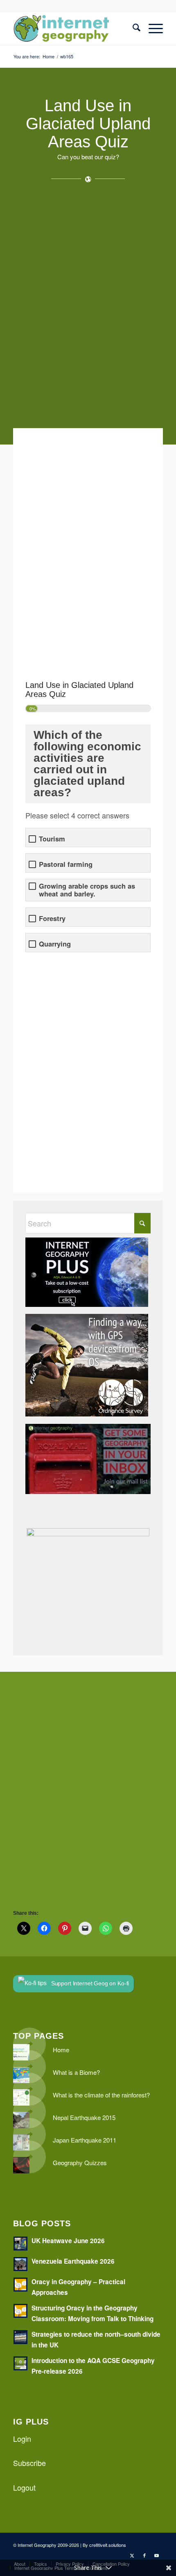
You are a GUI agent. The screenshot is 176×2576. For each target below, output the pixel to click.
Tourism (52, 839)
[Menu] (152, 28)
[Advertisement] (88, 309)
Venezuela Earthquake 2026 (73, 2261)
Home (61, 2050)
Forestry (52, 918)
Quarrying (55, 944)
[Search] (132, 28)
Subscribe (29, 2463)
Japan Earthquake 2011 (85, 2140)
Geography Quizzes (80, 2162)
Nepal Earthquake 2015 (84, 2117)
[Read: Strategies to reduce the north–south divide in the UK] (20, 2337)
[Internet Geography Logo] (73, 28)
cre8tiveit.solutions (108, 2545)
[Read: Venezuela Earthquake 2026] (20, 2264)
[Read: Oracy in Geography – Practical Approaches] (20, 2285)
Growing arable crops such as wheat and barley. (87, 890)
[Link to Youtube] (157, 2555)
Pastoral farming (66, 864)
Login (22, 2438)
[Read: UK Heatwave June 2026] (20, 2244)
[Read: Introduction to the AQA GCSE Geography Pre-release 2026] (20, 2363)
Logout (24, 2487)
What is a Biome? (76, 2072)
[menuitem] (132, 28)
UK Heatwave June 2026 (68, 2241)
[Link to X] (132, 2555)
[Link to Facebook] (144, 2555)
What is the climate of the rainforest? (101, 2095)
